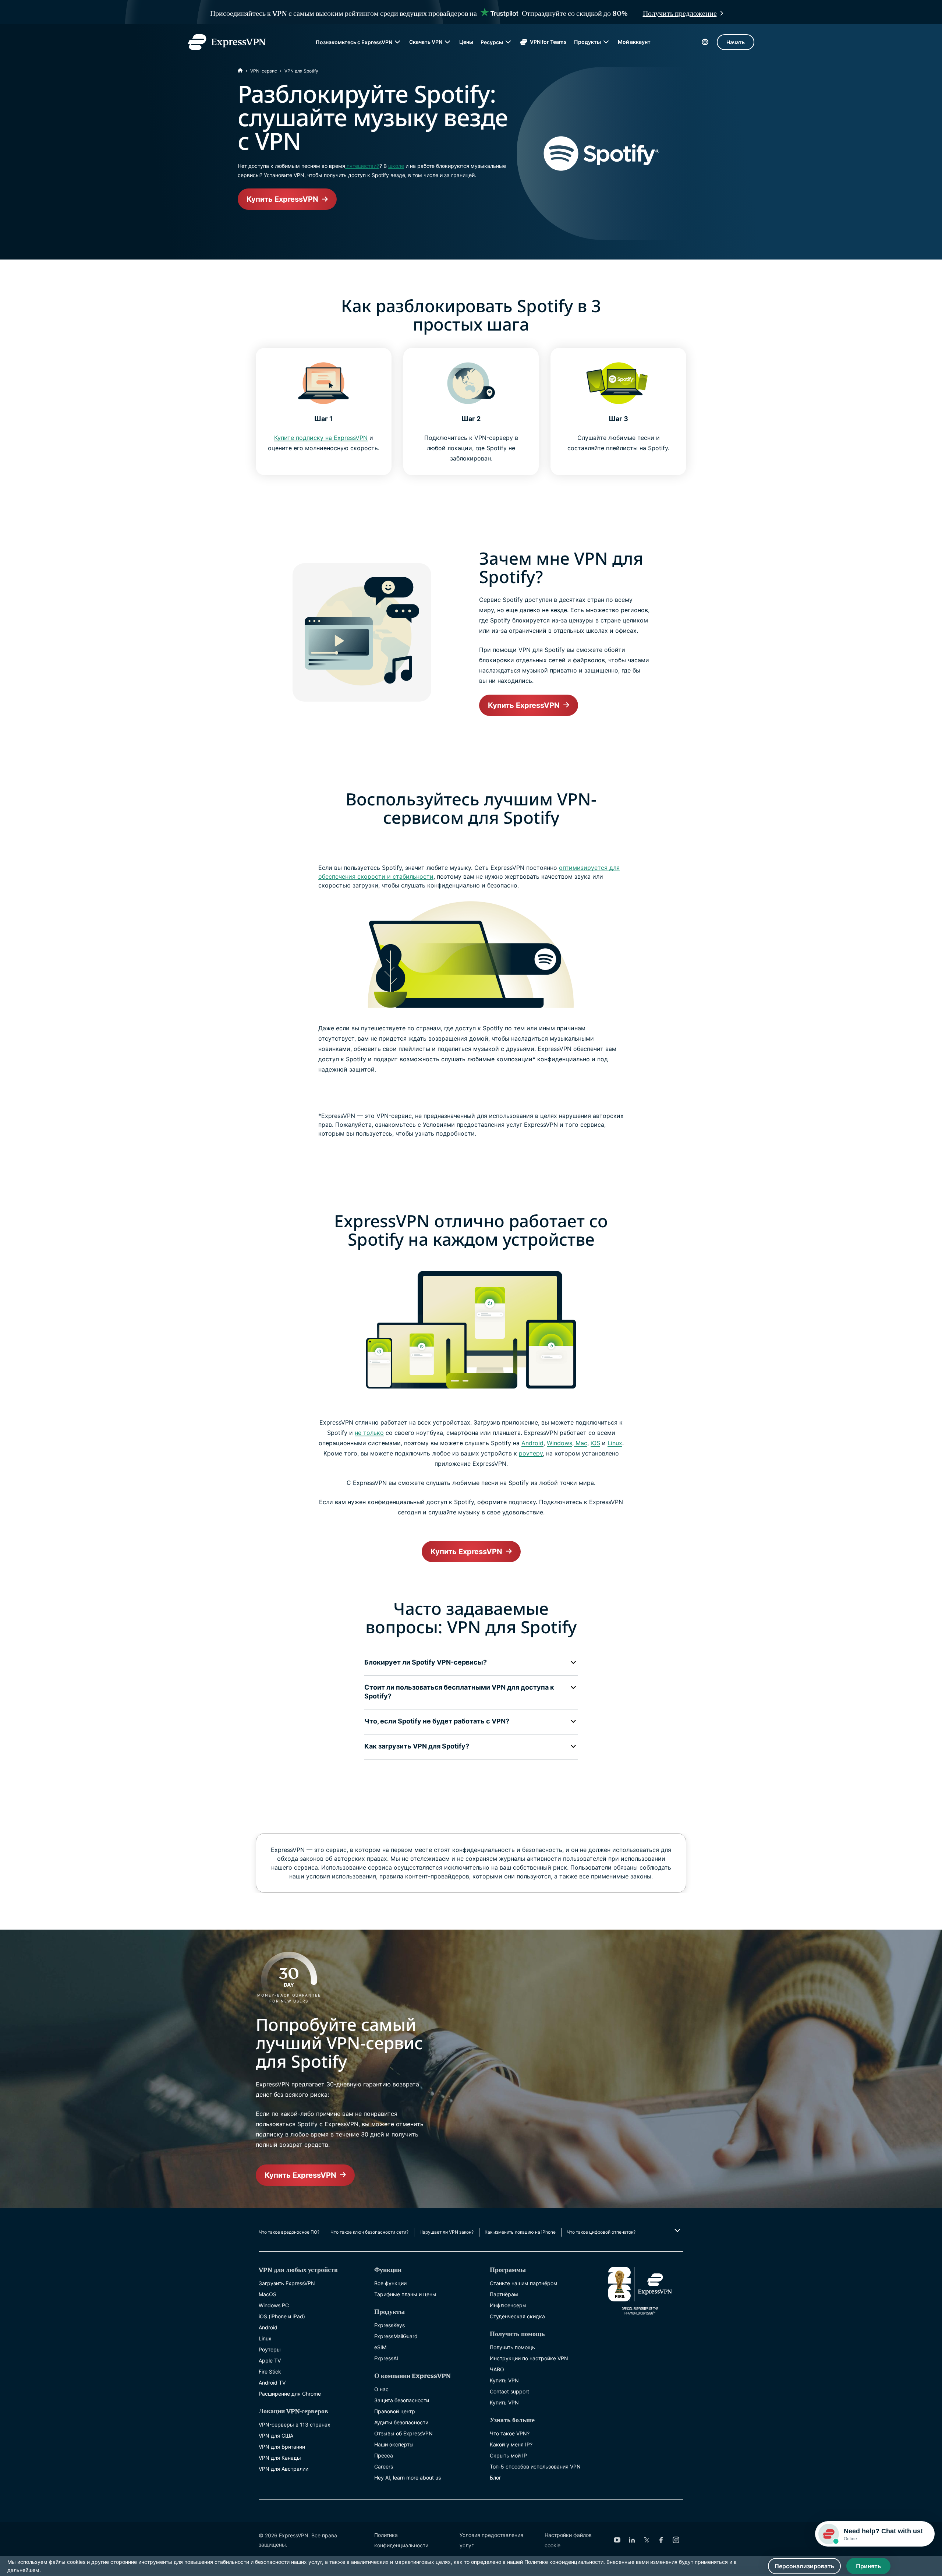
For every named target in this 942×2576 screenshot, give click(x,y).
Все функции (390, 2283)
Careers (384, 2466)
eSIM (380, 2347)
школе (396, 166)
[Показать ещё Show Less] (677, 2230)
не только (369, 1433)
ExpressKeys (389, 2325)
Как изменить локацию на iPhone (520, 2232)
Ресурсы (492, 42)
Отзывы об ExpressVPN (403, 2433)
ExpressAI (386, 2358)
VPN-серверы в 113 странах (295, 2425)
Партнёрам (504, 2294)
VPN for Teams (548, 42)
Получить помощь (512, 2347)
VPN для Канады (280, 2458)
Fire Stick (270, 2372)
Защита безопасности (402, 2400)
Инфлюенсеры (508, 2305)
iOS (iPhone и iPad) (282, 2316)
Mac (580, 1443)
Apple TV (270, 2360)
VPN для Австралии (284, 2469)
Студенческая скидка (517, 2316)
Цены (466, 42)
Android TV (272, 2383)
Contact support (509, 2391)
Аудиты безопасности (401, 2422)
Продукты (587, 42)
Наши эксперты (394, 2444)
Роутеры (270, 2349)
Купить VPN (504, 2380)
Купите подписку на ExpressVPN (321, 438)
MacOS (268, 2294)
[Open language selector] (705, 42)
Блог (495, 2478)
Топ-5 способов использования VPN (535, 2466)
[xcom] (647, 2540)
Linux (615, 1443)
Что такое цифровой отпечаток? (601, 2232)
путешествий (362, 166)
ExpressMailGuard (396, 2336)
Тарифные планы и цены (405, 2294)
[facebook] (661, 2540)
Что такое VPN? (510, 2433)
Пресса (384, 2455)
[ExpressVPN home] (227, 42)
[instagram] (676, 2540)
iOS (595, 1443)
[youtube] (617, 2540)
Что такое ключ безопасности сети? (369, 2232)
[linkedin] (632, 2540)
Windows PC (274, 2305)
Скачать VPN (426, 42)
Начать (736, 42)
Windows (559, 1443)
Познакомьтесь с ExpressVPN (354, 42)
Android (532, 1443)
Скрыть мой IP (508, 2455)
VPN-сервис (264, 71)
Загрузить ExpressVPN (287, 2283)
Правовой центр (395, 2411)
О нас (381, 2389)
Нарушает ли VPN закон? (447, 2232)
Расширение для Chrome (290, 2394)
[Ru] (240, 71)
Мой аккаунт (634, 42)
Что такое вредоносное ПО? (289, 2232)
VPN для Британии (282, 2447)
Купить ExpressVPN (282, 199)
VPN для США (276, 2436)
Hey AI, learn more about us (408, 2478)
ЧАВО (497, 2369)
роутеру (531, 1453)
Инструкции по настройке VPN (529, 2358)
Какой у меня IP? (511, 2444)
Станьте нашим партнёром (524, 2283)
